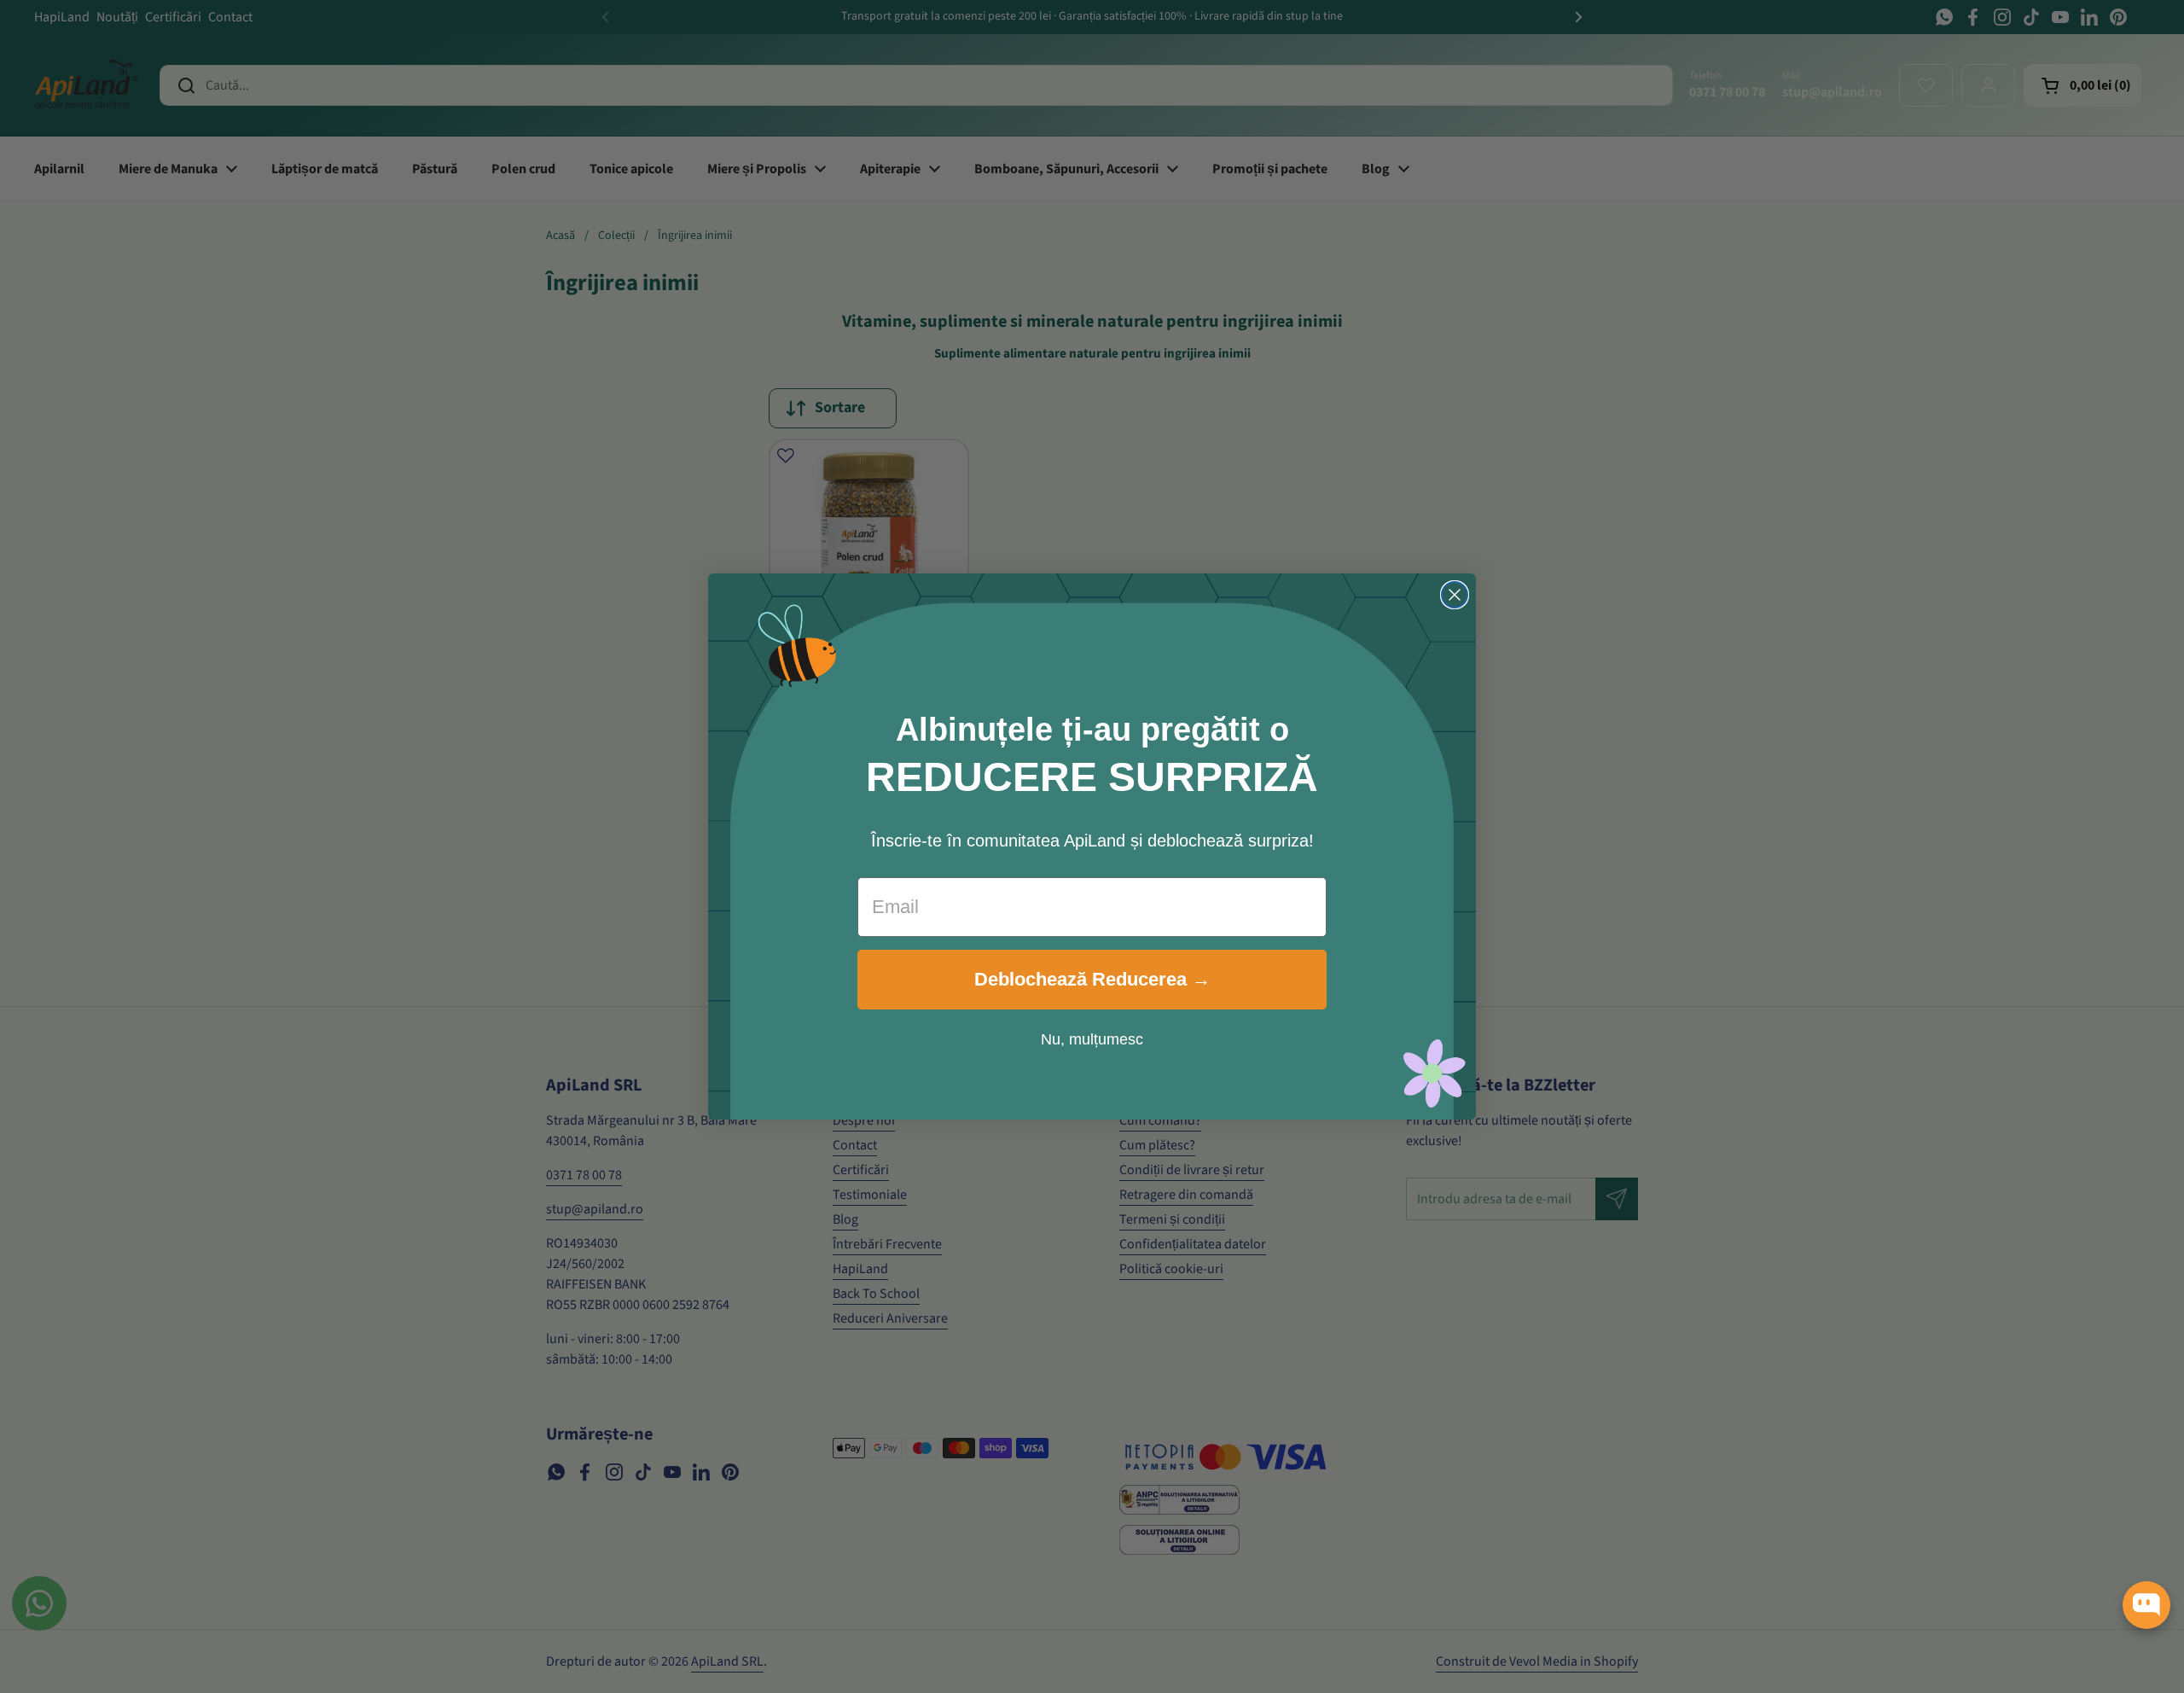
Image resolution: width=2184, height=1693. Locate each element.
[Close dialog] (1455, 595)
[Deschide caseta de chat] (2146, 1605)
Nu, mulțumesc (1092, 1039)
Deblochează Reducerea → (1092, 979)
